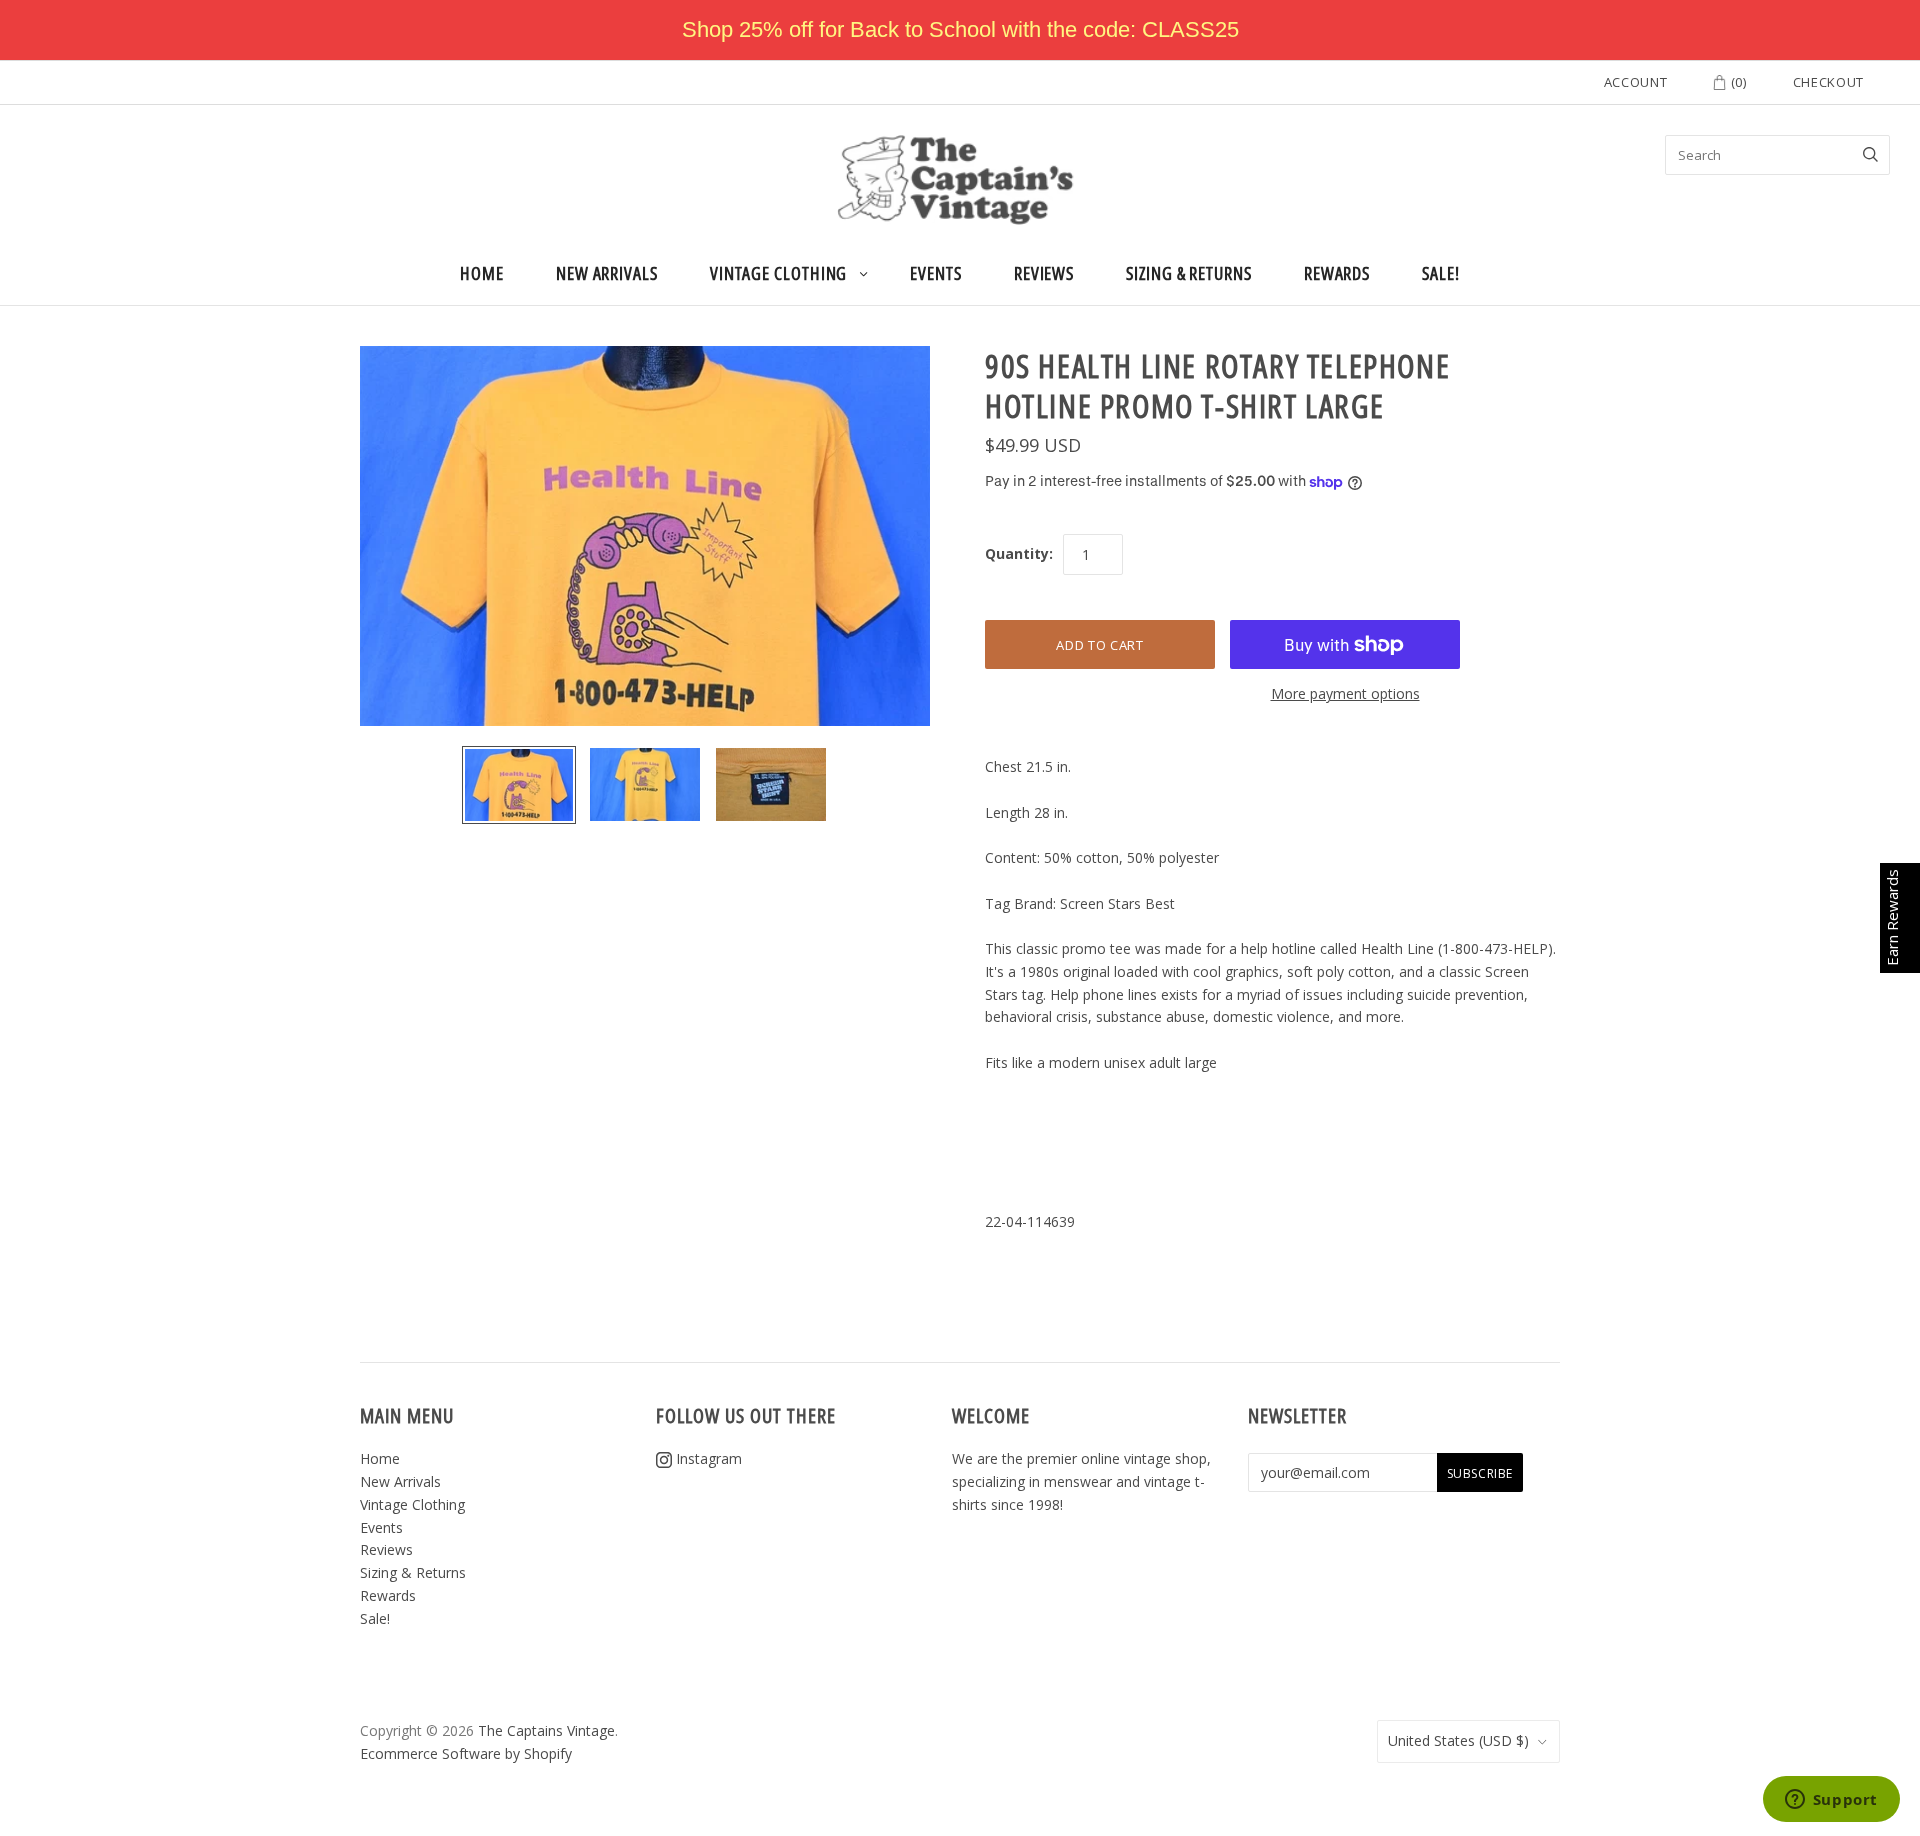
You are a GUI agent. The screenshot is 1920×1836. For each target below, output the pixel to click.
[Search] (1870, 155)
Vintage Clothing (779, 273)
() (1737, 82)
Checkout (1828, 82)
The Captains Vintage (546, 1730)
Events (935, 273)
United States (1458, 1740)
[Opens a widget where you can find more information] (1831, 1801)
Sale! (1441, 273)
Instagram (707, 1458)
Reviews (1044, 273)
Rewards (1337, 273)
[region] (960, 30)
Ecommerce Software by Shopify (466, 1753)
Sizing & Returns (1189, 273)
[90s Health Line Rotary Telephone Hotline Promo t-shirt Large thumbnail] (519, 785)
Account (1636, 82)
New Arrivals (607, 273)
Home (482, 273)
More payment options (1345, 693)
